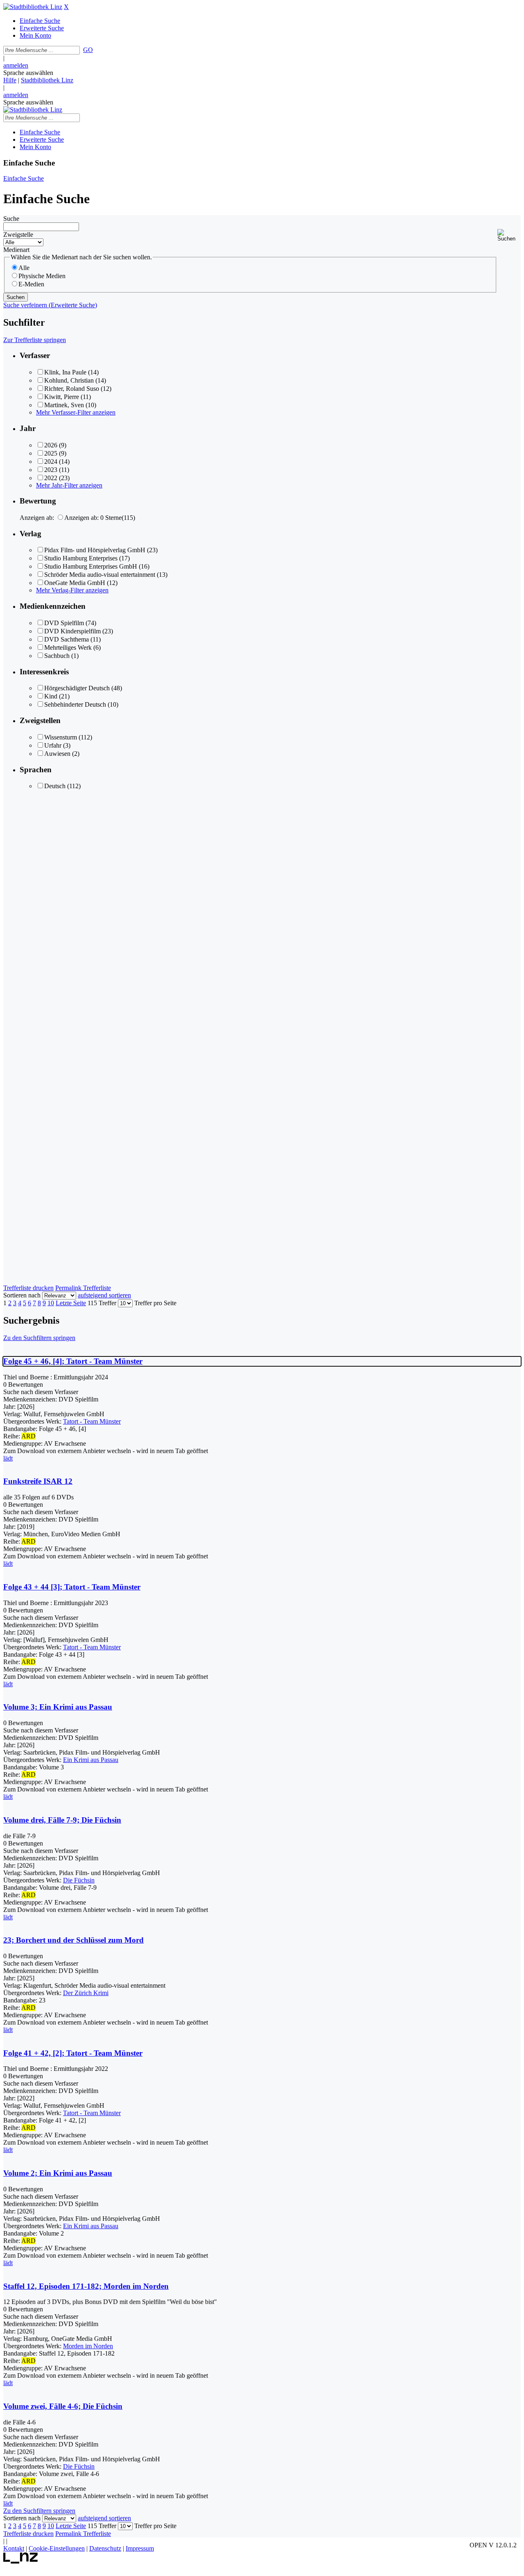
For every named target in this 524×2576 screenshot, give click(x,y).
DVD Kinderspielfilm (72, 631)
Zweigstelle (18, 235)
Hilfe (10, 80)
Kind (51, 696)
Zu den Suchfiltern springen (39, 1338)
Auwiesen (57, 754)
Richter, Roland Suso (72, 389)
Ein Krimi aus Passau (91, 1760)
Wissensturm (61, 737)
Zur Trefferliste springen (35, 340)
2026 (51, 445)
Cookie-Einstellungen (57, 2548)
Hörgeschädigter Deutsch (77, 688)
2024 (51, 461)
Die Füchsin (79, 1880)
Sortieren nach (22, 1295)
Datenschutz (105, 2548)
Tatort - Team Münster (92, 1421)
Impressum (140, 2548)
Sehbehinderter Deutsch (75, 704)
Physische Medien (42, 276)
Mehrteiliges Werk (68, 647)
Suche (11, 219)
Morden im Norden (88, 2346)
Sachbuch (57, 656)
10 (51, 1303)
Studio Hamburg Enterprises (81, 558)
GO (88, 50)
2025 (51, 453)
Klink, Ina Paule (65, 372)
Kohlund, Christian (69, 380)
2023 (51, 470)
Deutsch (55, 786)
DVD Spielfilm (64, 623)
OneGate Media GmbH (75, 583)
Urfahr (53, 745)
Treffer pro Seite (155, 1303)
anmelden (16, 65)
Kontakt (14, 2548)
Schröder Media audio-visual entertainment (100, 575)
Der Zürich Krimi (86, 1993)
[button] (509, 235)
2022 (51, 478)
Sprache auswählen (28, 73)
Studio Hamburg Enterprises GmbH (91, 566)
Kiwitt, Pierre (62, 397)
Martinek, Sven (64, 405)
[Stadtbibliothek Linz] (33, 7)
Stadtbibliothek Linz (47, 80)
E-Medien (31, 284)
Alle (24, 268)
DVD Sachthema (67, 639)
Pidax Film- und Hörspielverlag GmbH (95, 550)
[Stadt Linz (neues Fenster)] (21, 2561)
